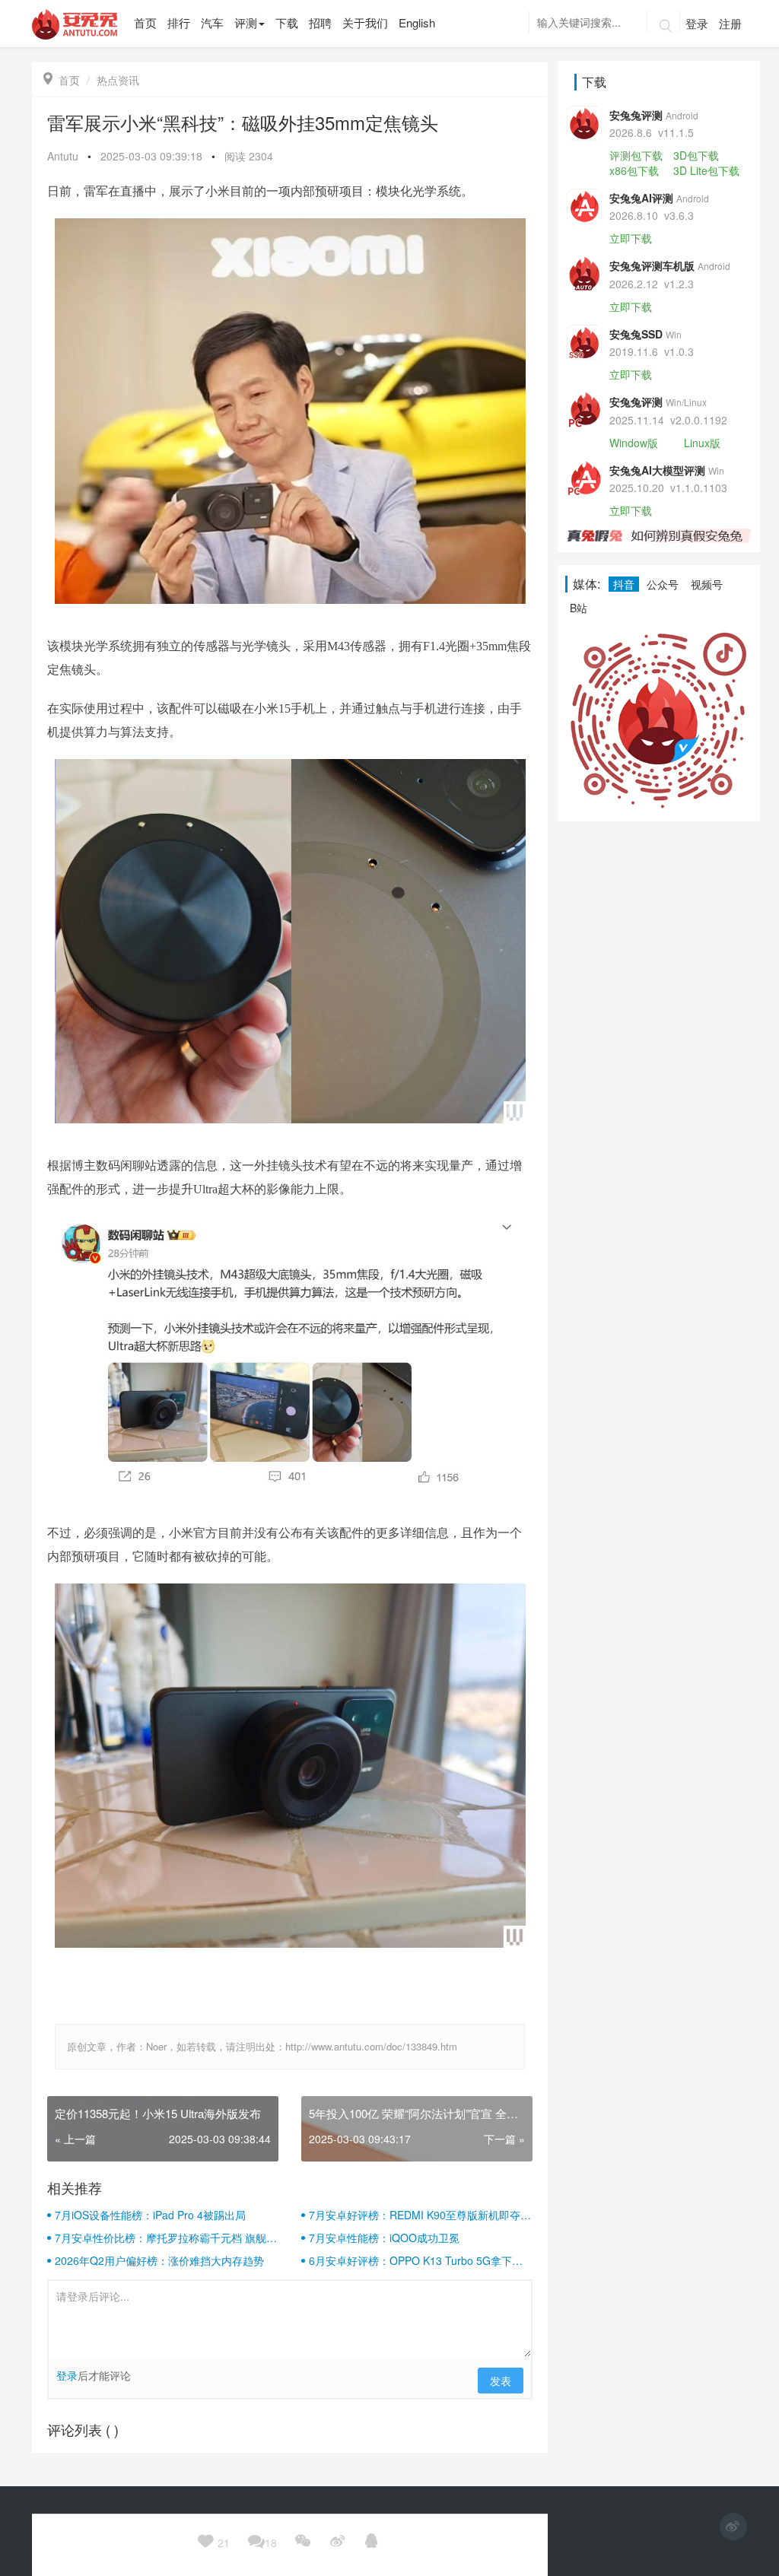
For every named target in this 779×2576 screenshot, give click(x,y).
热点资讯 (118, 80)
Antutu (63, 156)
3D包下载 (696, 155)
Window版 (634, 443)
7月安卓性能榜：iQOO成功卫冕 (384, 2238)
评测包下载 (636, 155)
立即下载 (631, 238)
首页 (62, 80)
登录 (697, 23)
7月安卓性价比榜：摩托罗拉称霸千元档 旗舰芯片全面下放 (166, 2238)
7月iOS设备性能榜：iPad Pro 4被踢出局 (150, 2215)
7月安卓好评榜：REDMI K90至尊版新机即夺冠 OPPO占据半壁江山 (420, 2215)
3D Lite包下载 (706, 170)
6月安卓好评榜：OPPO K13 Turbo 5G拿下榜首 (416, 2260)
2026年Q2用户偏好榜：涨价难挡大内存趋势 (159, 2260)
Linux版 (702, 443)
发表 (501, 2381)
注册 (730, 23)
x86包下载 (634, 170)
